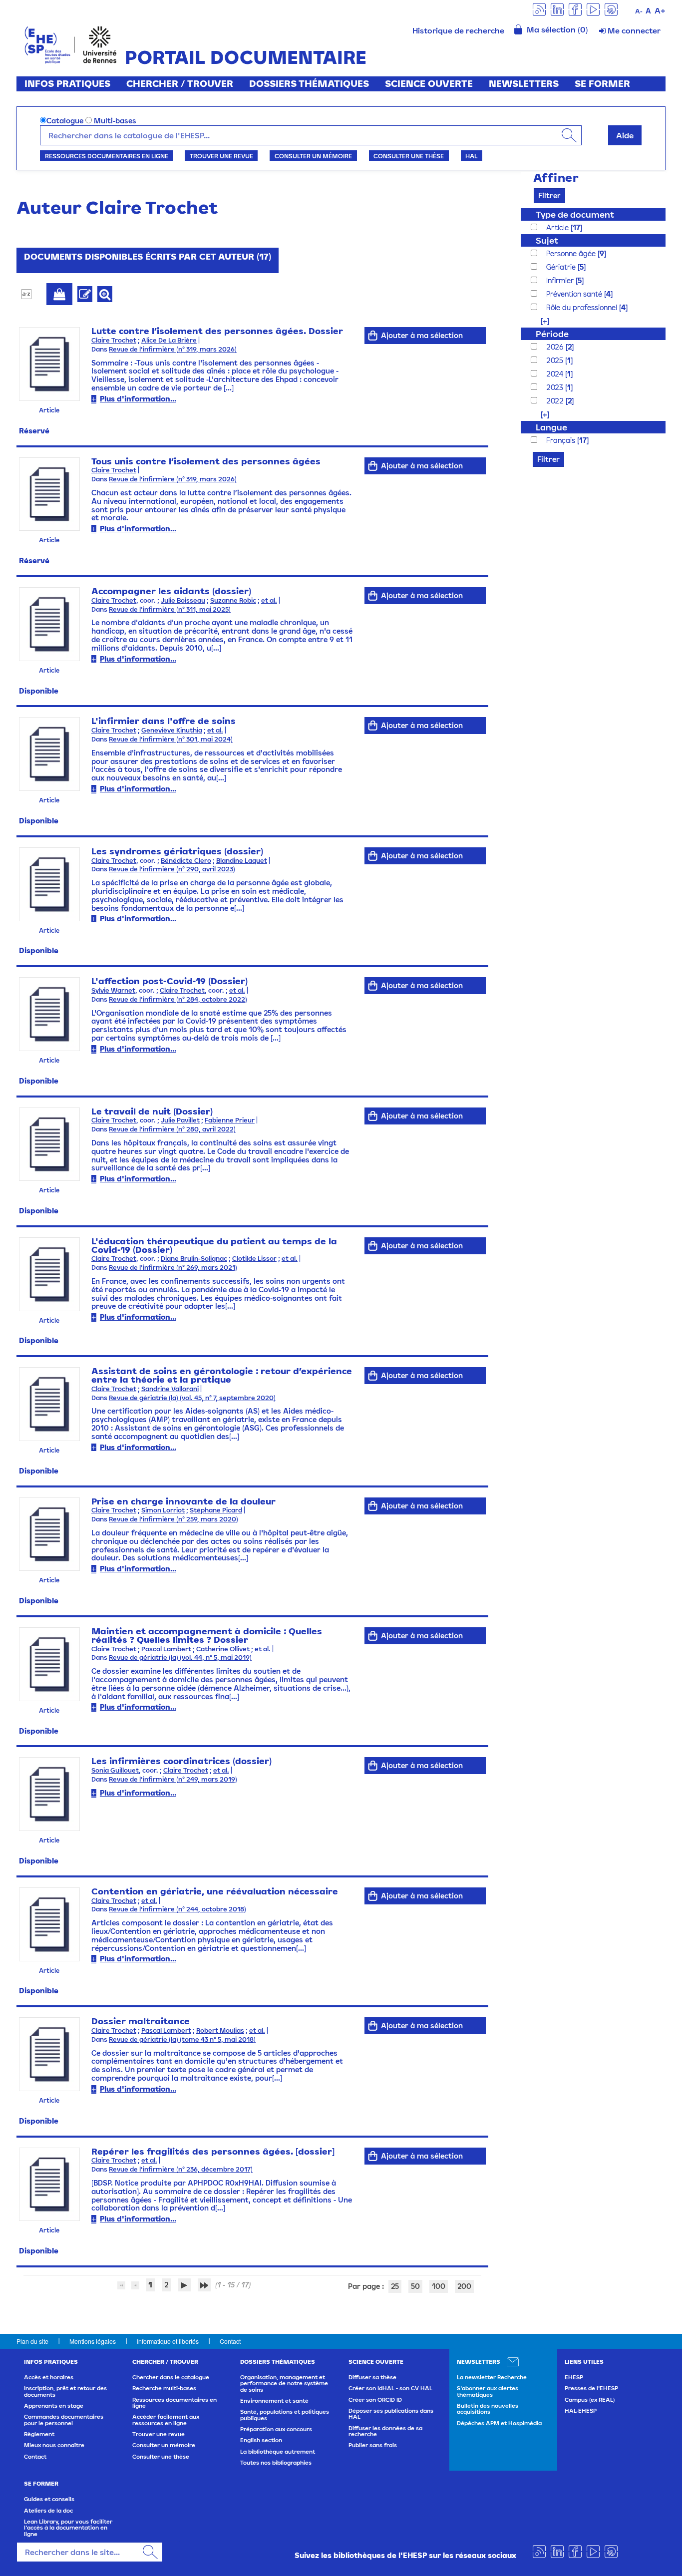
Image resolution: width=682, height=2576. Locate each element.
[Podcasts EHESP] (611, 9)
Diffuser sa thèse (372, 2377)
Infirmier (561, 280)
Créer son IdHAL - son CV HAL (390, 2388)
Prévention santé (575, 294)
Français (562, 440)
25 (395, 2286)
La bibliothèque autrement (278, 2452)
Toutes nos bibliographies (276, 2463)
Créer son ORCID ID (375, 2400)
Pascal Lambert (166, 1649)
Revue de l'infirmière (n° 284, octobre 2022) (178, 999)
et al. (269, 600)
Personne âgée (572, 253)
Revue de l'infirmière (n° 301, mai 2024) (171, 739)
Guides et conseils (49, 2499)
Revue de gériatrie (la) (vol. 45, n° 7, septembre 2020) (192, 1398)
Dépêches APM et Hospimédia (499, 2423)
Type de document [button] (575, 214)
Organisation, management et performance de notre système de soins (284, 2384)
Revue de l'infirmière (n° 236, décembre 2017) (181, 2169)
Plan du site (32, 2341)
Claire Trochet (114, 340)
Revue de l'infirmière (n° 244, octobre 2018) (177, 1909)
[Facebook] (575, 9)
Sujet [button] (547, 240)
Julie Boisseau (183, 600)
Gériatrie (562, 267)
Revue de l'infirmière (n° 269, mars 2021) (173, 1268)
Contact (230, 2341)
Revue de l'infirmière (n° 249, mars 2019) (173, 1779)
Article (558, 227)
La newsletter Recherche (492, 2377)
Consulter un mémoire (313, 156)
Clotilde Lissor (254, 1259)
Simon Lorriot (163, 1510)
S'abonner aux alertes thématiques (488, 2391)
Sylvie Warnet (113, 990)
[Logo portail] (71, 44)
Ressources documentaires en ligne (107, 156)
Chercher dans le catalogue (171, 2377)
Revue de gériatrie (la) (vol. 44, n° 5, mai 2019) (180, 1657)
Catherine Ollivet (223, 1649)
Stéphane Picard (216, 1510)
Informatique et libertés (168, 2341)
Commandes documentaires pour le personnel (64, 2420)
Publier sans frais (373, 2445)
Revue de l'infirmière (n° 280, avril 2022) (172, 1129)
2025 (556, 360)
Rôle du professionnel (583, 307)
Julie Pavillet (180, 1120)
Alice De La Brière (169, 340)
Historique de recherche (458, 30)
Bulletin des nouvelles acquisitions (488, 2409)
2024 (556, 374)
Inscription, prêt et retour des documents (65, 2391)
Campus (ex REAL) (590, 2400)
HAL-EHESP (581, 2411)
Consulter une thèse (409, 156)
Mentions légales (93, 2341)
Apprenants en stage (54, 2406)
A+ (660, 10)
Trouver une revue (221, 156)
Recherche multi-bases (164, 2388)
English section (261, 2440)
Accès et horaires (49, 2377)
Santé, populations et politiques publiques (285, 2415)
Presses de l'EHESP (591, 2388)
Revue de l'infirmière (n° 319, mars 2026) (173, 349)
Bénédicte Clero (186, 861)
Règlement (39, 2434)
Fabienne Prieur (230, 1120)
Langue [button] (551, 427)
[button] (540, 321)
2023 (556, 387)
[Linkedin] (557, 9)
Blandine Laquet (242, 861)
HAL (471, 156)
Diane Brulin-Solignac (194, 1259)
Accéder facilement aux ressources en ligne (166, 2420)
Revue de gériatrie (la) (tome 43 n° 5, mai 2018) (182, 2039)
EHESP (574, 2377)
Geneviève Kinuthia (172, 730)
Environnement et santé (274, 2401)
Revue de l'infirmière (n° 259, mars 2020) (173, 1519)
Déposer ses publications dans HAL (391, 2414)
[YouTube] (593, 9)
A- (639, 11)
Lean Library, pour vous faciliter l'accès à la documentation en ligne (68, 2528)
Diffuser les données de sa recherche (385, 2431)
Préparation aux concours (276, 2429)
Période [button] (552, 334)
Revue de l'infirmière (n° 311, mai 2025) (170, 609)
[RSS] (539, 9)
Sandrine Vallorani (170, 1389)
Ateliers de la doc (48, 2511)
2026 (556, 347)
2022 (556, 401)
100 (439, 2286)
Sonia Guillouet (115, 1770)
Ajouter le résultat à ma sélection (59, 294)
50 (415, 2286)
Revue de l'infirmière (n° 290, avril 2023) (172, 869)
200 (464, 2286)
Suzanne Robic (233, 600)
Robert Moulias (220, 2030)
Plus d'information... (138, 399)
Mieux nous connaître (54, 2445)
